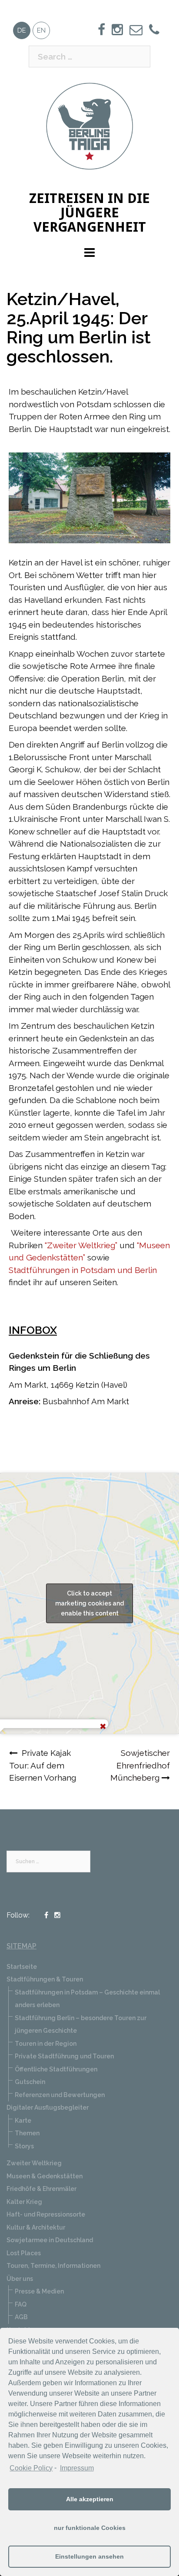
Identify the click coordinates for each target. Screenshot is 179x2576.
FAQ (21, 2304)
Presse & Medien (39, 2291)
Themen (27, 2133)
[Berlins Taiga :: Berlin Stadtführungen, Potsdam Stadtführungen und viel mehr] (89, 125)
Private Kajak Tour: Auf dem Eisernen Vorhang (43, 1765)
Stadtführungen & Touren (45, 1979)
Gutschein (30, 2082)
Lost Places (24, 2253)
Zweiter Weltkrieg (34, 2163)
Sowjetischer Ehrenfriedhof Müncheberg (140, 1765)
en (41, 30)
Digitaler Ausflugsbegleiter (48, 2107)
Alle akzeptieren (90, 2499)
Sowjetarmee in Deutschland (50, 2240)
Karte (23, 2121)
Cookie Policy (31, 2468)
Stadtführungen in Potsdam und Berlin (83, 1270)
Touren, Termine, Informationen (53, 2266)
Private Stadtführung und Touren (64, 2056)
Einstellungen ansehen (89, 2556)
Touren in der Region (46, 2044)
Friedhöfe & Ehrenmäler (41, 2189)
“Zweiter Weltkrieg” (81, 1245)
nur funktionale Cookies (90, 2528)
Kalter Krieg (24, 2202)
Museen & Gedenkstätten (45, 2176)
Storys (24, 2146)
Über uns (20, 2279)
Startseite (22, 1967)
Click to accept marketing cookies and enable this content (89, 1603)
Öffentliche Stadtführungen (56, 2069)
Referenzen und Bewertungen (60, 2095)
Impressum (77, 2468)
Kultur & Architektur (36, 2227)
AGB (21, 2317)
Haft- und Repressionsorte (46, 2214)
